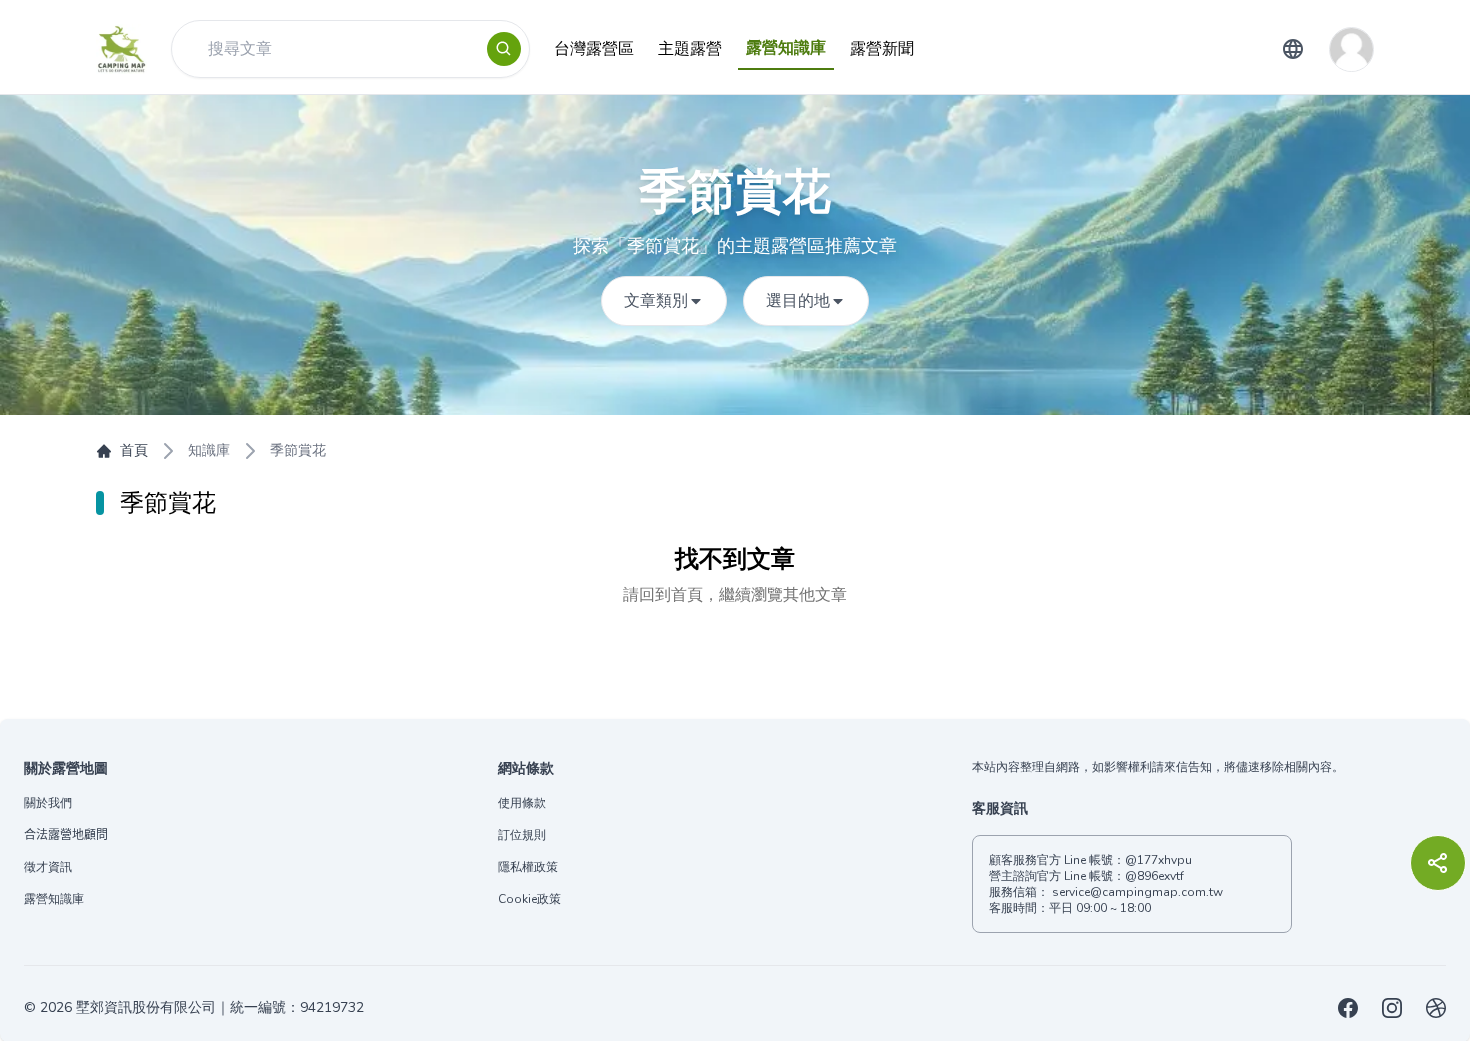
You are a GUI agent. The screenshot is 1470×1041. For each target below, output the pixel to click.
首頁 (134, 450)
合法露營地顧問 (66, 835)
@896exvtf (1154, 876)
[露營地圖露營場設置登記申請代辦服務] (1436, 1008)
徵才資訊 (48, 867)
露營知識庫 (54, 899)
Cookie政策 (529, 899)
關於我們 (48, 803)
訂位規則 (522, 835)
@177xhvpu (1158, 860)
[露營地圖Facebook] (1348, 1008)
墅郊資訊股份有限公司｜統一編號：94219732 (220, 1007)
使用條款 (522, 803)
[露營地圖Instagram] (1392, 1008)
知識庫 (209, 450)
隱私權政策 (528, 867)
